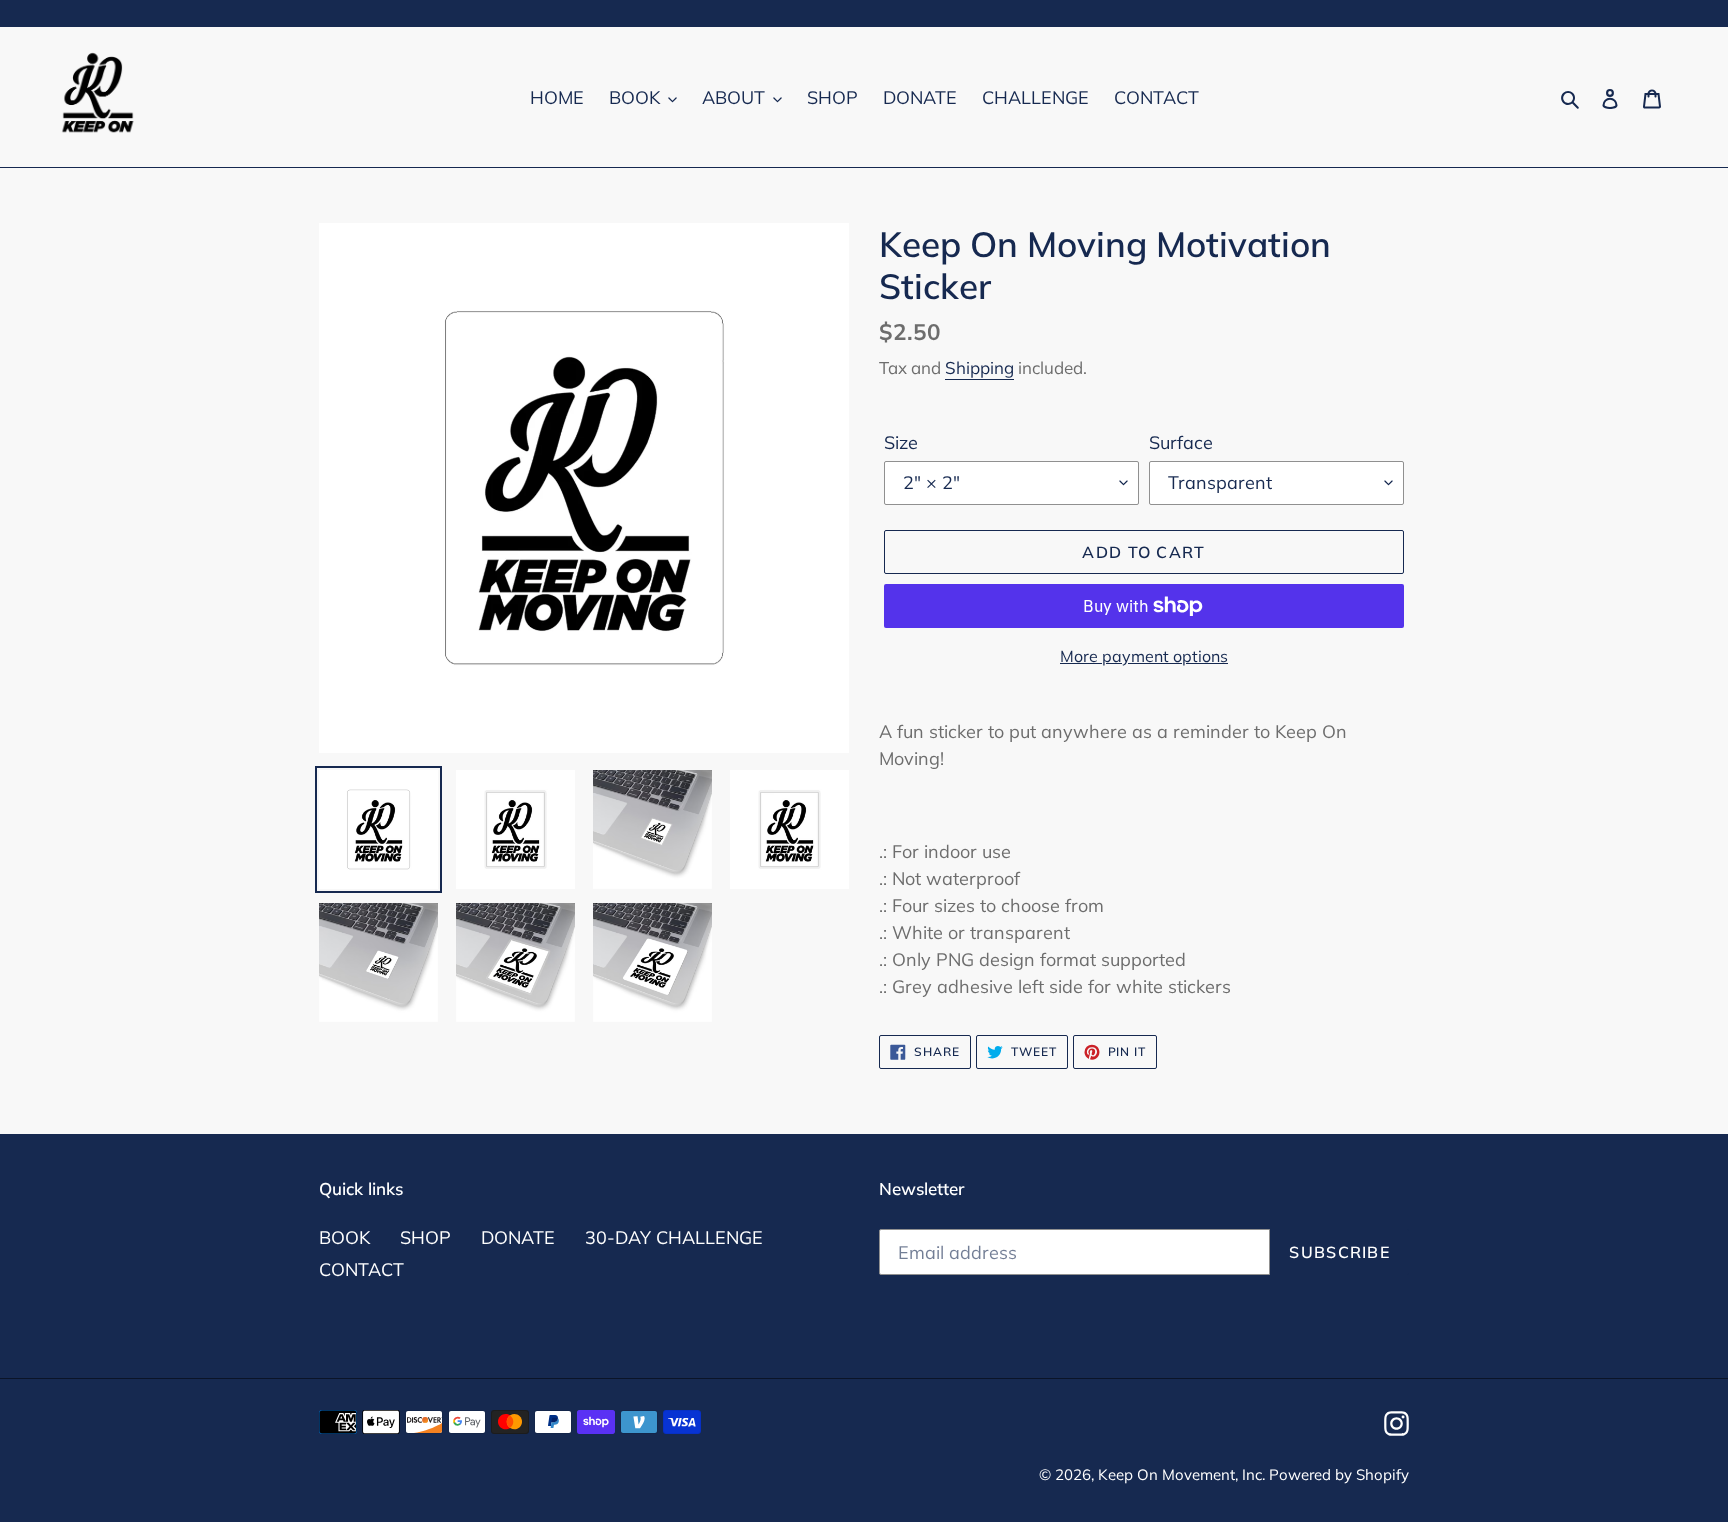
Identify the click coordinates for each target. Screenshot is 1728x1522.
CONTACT (361, 1269)
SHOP (425, 1237)
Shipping (979, 367)
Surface (1181, 442)
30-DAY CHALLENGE (674, 1237)
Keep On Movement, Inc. (1183, 1474)
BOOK (344, 1237)
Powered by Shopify (1339, 1474)
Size (901, 442)
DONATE (518, 1237)
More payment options (1144, 656)
